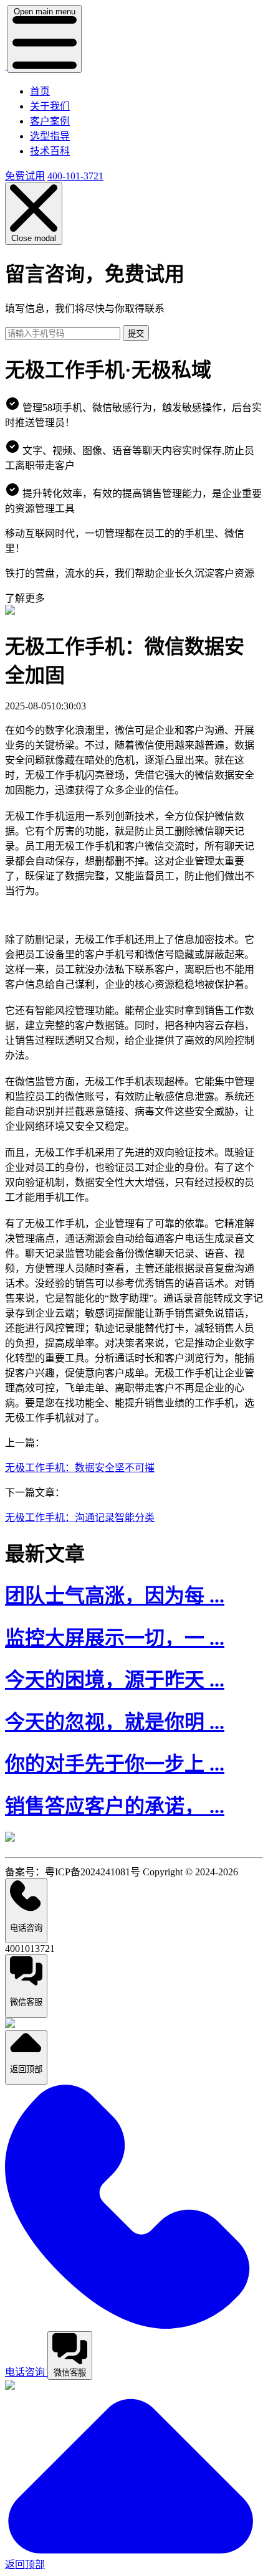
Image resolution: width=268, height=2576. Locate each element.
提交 (136, 334)
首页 (40, 91)
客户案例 (50, 121)
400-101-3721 (75, 176)
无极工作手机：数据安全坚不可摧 (80, 1468)
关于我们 (50, 106)
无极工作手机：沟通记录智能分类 (80, 1518)
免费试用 (25, 176)
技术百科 (50, 151)
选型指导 (50, 136)
